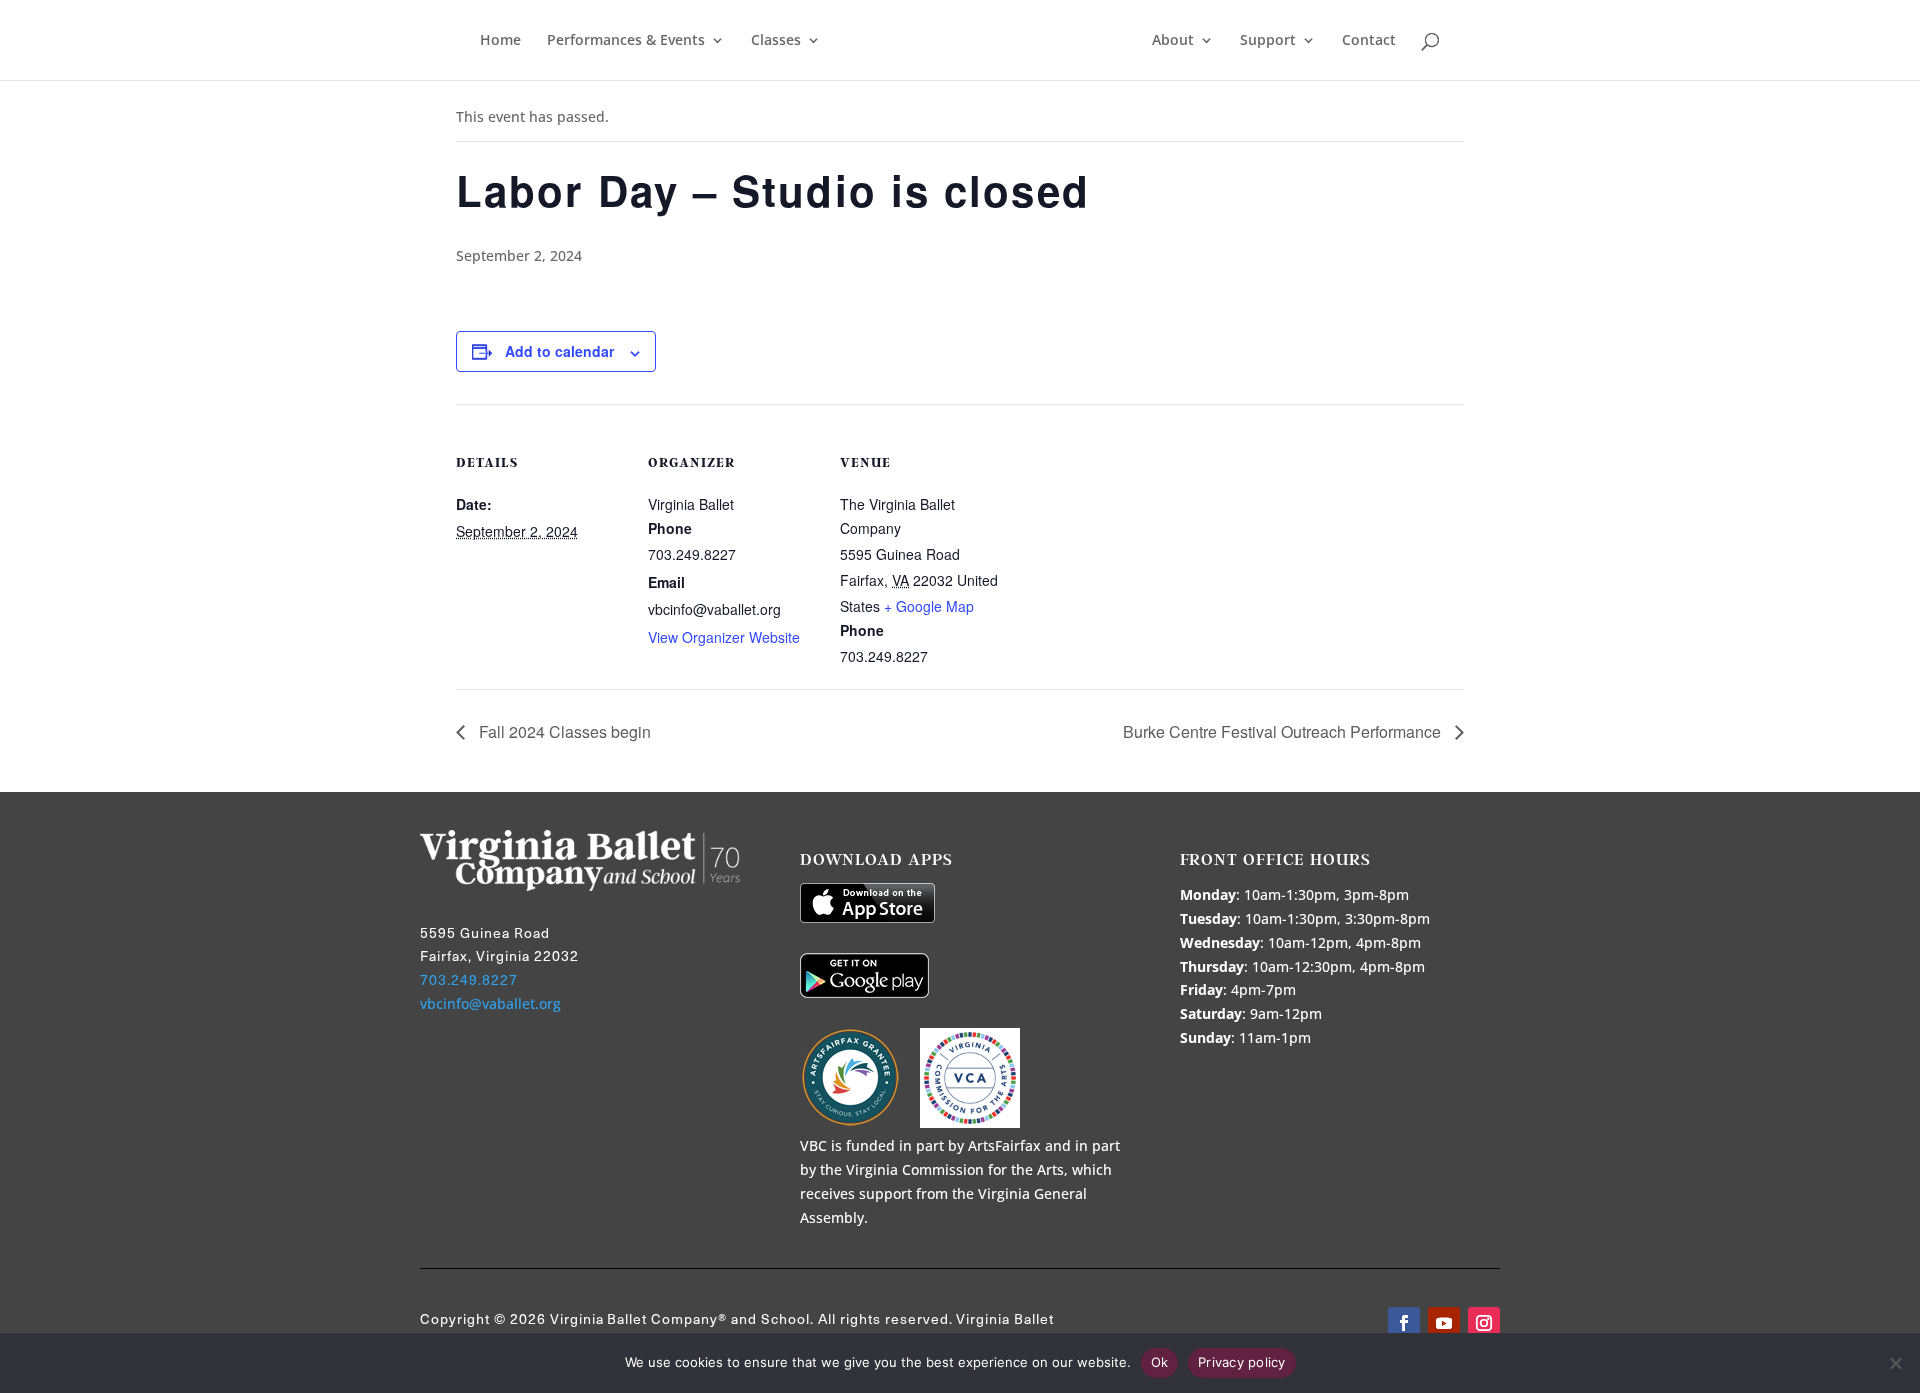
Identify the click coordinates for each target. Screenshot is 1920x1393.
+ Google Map (929, 606)
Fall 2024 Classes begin (563, 731)
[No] (1895, 1363)
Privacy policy (1242, 1362)
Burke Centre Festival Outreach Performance (1284, 731)
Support (1268, 41)
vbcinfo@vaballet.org (490, 1003)
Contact (1369, 41)
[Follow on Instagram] (1484, 1323)
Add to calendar (559, 351)
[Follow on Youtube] (1444, 1323)
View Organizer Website (724, 637)
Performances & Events (626, 41)
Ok (1160, 1362)
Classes (776, 41)
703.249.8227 (469, 979)
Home (500, 41)
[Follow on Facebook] (1404, 1323)
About (1173, 41)
